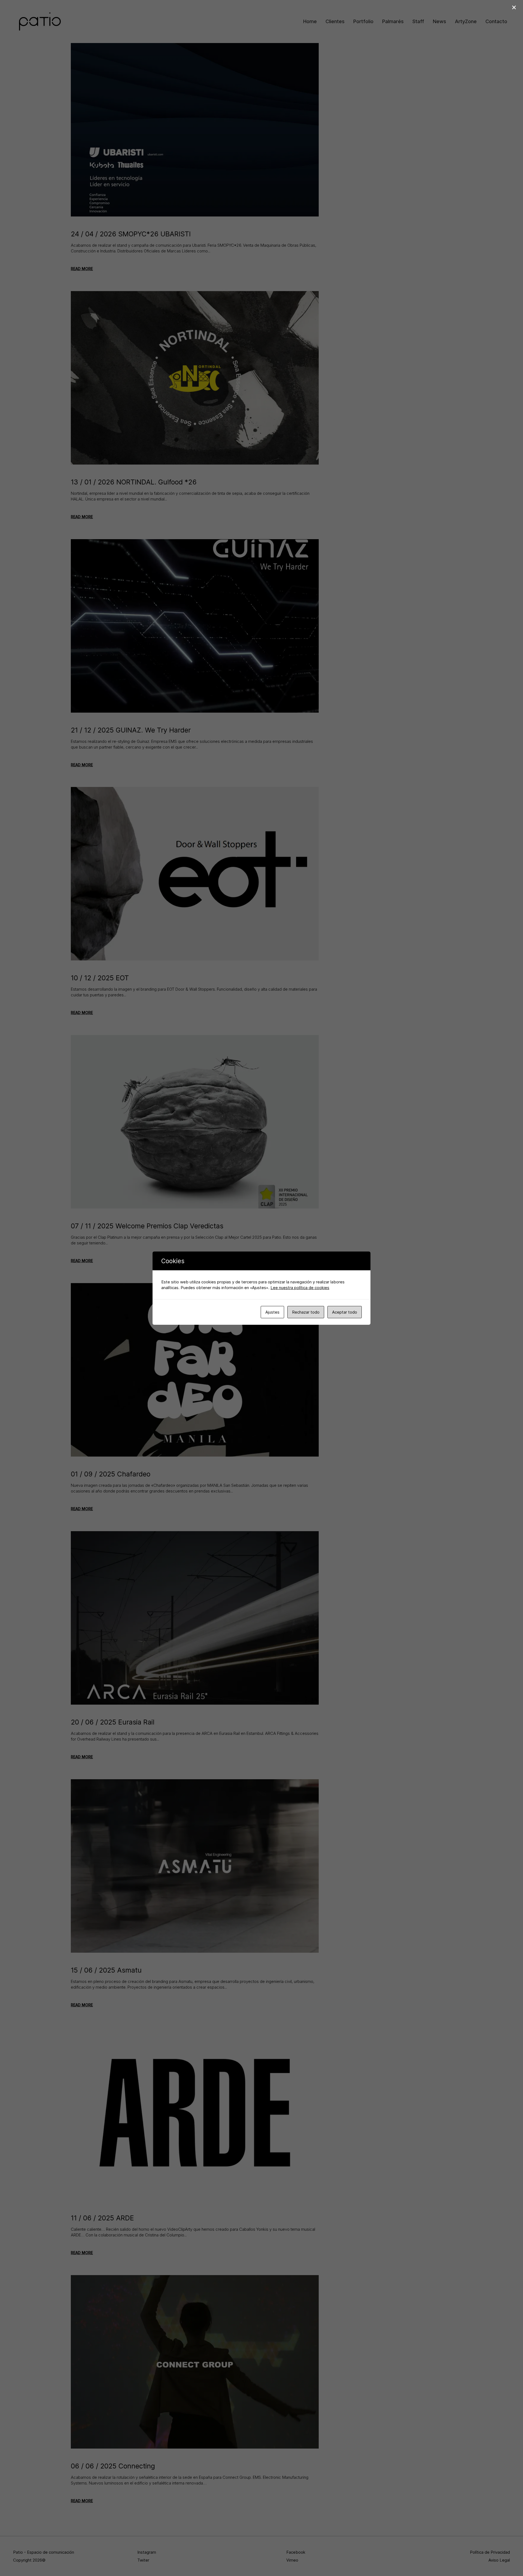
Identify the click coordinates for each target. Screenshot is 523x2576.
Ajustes (272, 1312)
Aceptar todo (345, 1312)
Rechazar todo (306, 1312)
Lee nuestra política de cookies (300, 1288)
